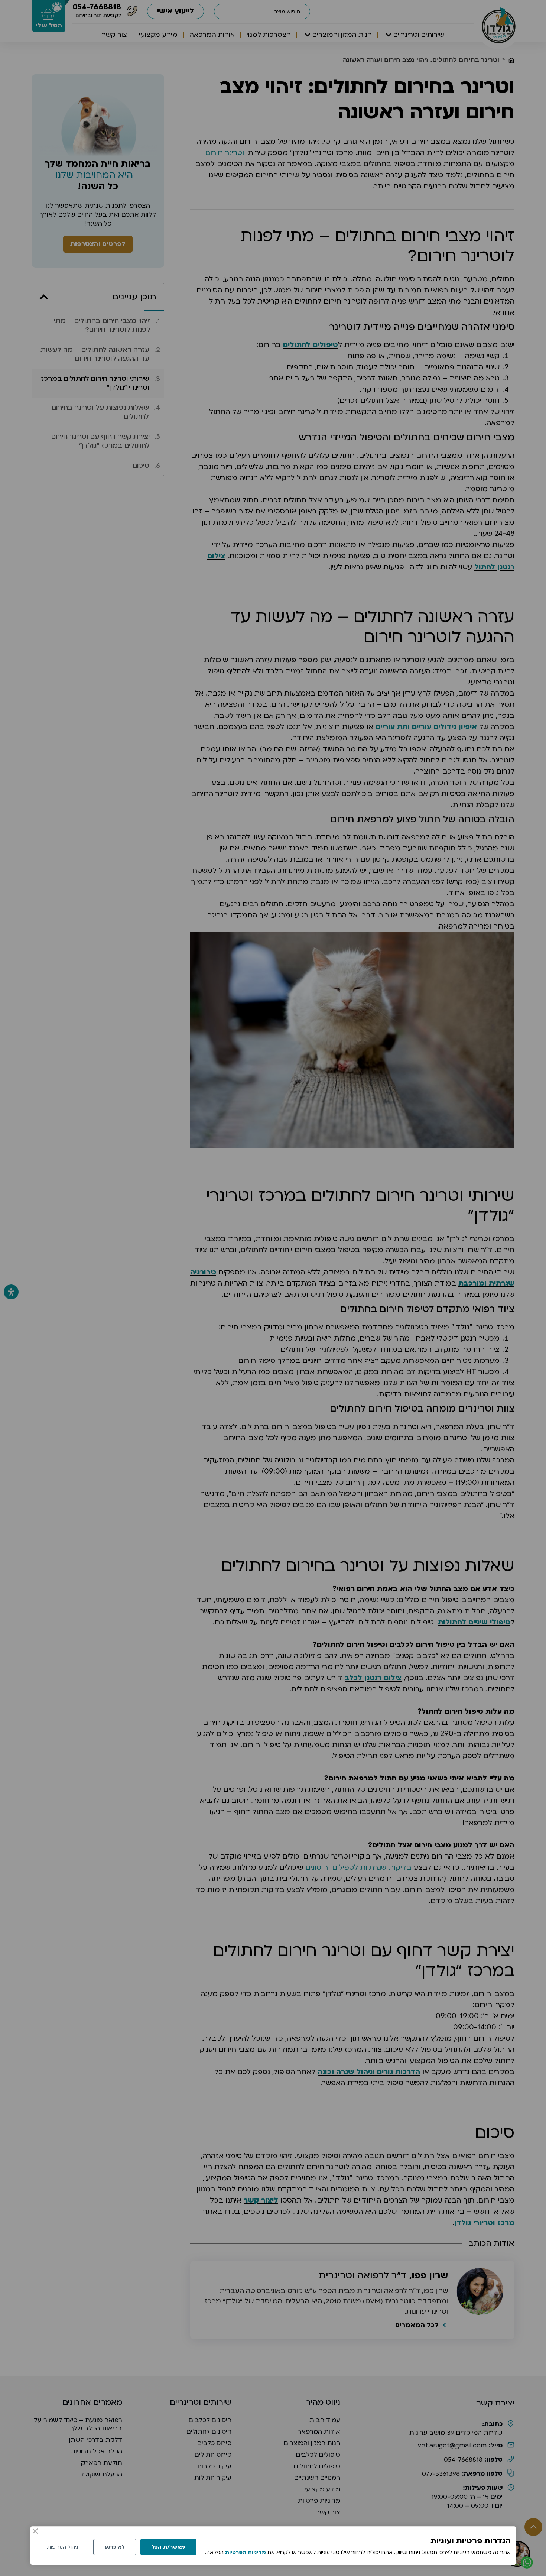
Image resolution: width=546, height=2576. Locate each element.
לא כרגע (115, 2547)
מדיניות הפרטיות (246, 2552)
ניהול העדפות (63, 2547)
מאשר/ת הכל (168, 2547)
